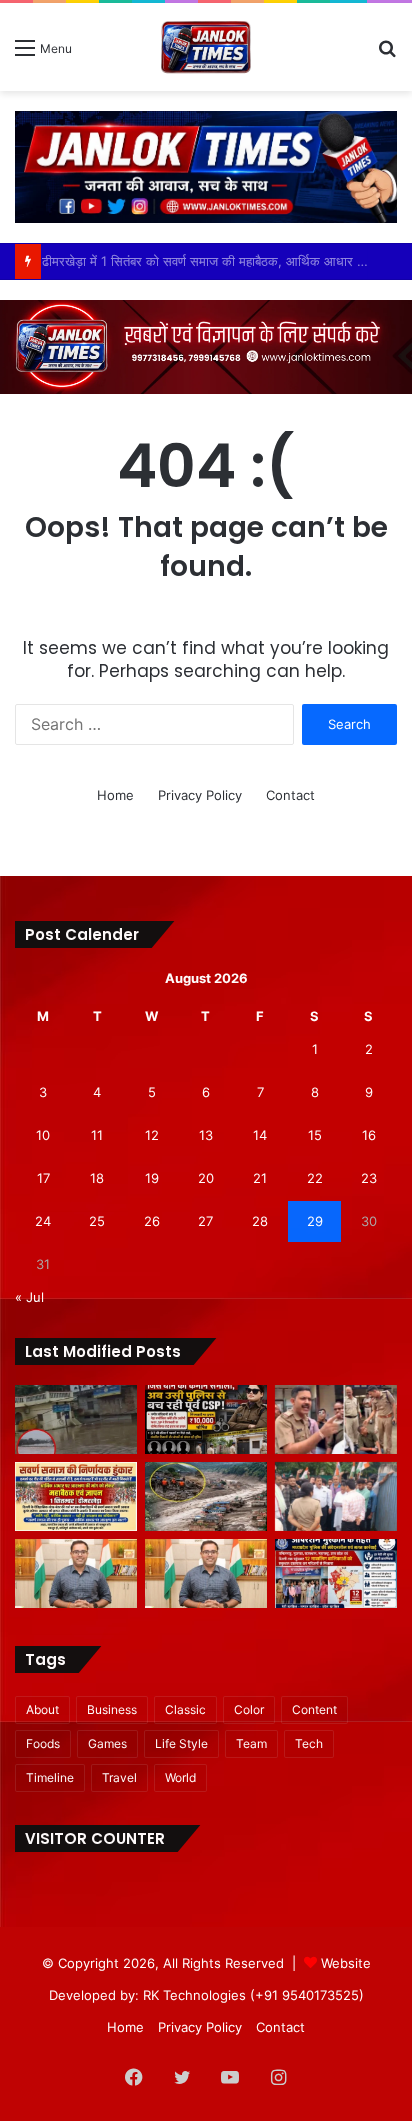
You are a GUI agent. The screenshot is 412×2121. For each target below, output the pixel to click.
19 (152, 1178)
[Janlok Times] (206, 47)
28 (260, 1221)
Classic (185, 1709)
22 (315, 1178)
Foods (43, 1743)
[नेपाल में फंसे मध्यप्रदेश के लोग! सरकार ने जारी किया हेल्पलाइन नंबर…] (206, 1496)
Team (251, 1743)
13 (206, 1135)
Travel (119, 1777)
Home (115, 795)
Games (107, 1743)
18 (97, 1178)
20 (206, 1178)
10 (43, 1135)
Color (249, 1709)
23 (369, 1178)
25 (97, 1221)
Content (314, 1709)
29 (315, 1221)
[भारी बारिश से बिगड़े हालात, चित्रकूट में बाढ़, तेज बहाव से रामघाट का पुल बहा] (76, 1419)
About (42, 1709)
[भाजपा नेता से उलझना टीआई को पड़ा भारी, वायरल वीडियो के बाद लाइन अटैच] (336, 1419)
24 (43, 1221)
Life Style (181, 1743)
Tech (309, 1743)
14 (260, 1135)
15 (315, 1135)
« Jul (29, 1297)
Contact (290, 795)
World (180, 1777)
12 (152, 1135)
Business (112, 1709)
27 (205, 1221)
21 (260, 1178)
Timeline (50, 1777)
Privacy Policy (200, 795)
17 (43, 1178)
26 (152, 1221)
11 (97, 1135)
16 (369, 1135)
